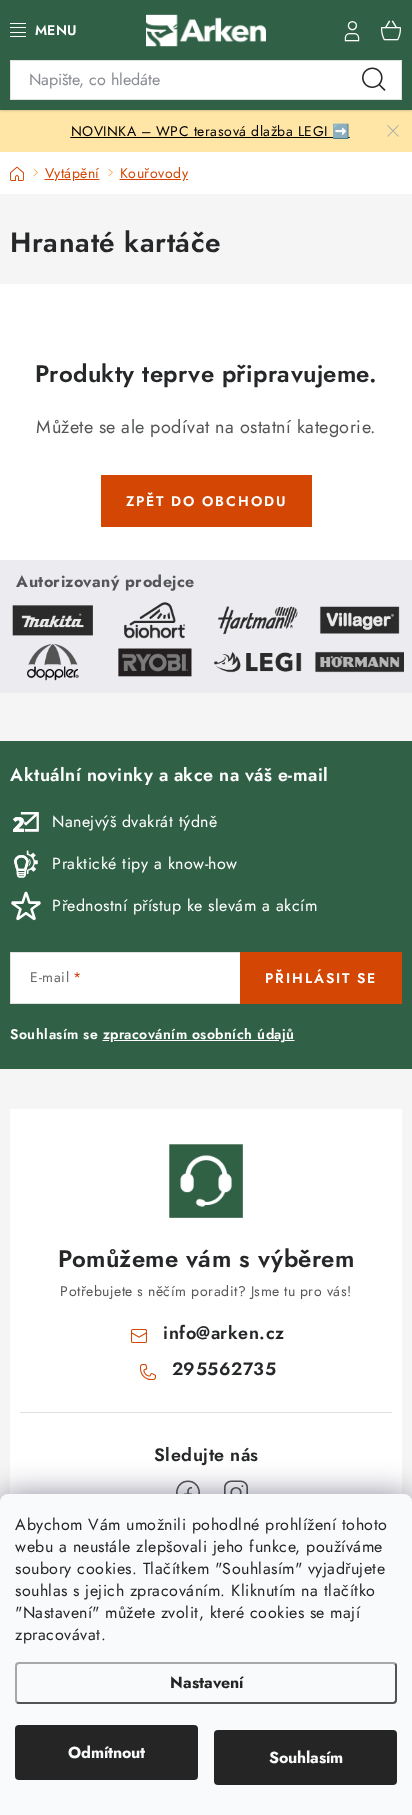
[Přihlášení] (352, 30)
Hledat (374, 80)
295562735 (224, 1369)
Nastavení (206, 1682)
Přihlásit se (321, 978)
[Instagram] (236, 1493)
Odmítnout (106, 1752)
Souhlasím (306, 1757)
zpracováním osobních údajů (199, 1034)
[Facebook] (188, 1493)
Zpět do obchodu (206, 501)
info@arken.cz (224, 1333)
